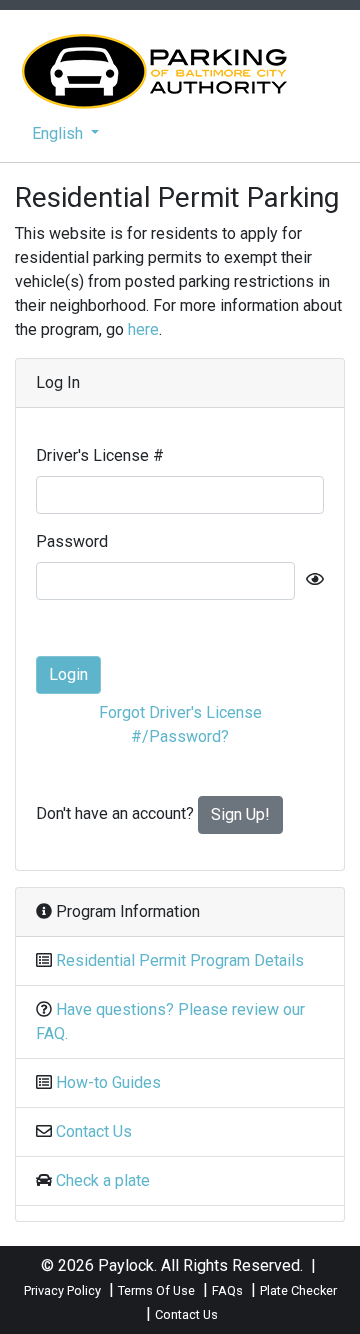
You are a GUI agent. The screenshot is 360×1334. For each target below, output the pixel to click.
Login (68, 674)
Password (72, 541)
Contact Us (94, 1131)
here (143, 329)
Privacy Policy (62, 1290)
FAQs (227, 1290)
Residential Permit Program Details (180, 960)
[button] (65, 134)
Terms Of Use (156, 1290)
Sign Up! (240, 814)
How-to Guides (108, 1082)
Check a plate (103, 1180)
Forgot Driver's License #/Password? (180, 724)
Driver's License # (100, 455)
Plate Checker (298, 1290)
